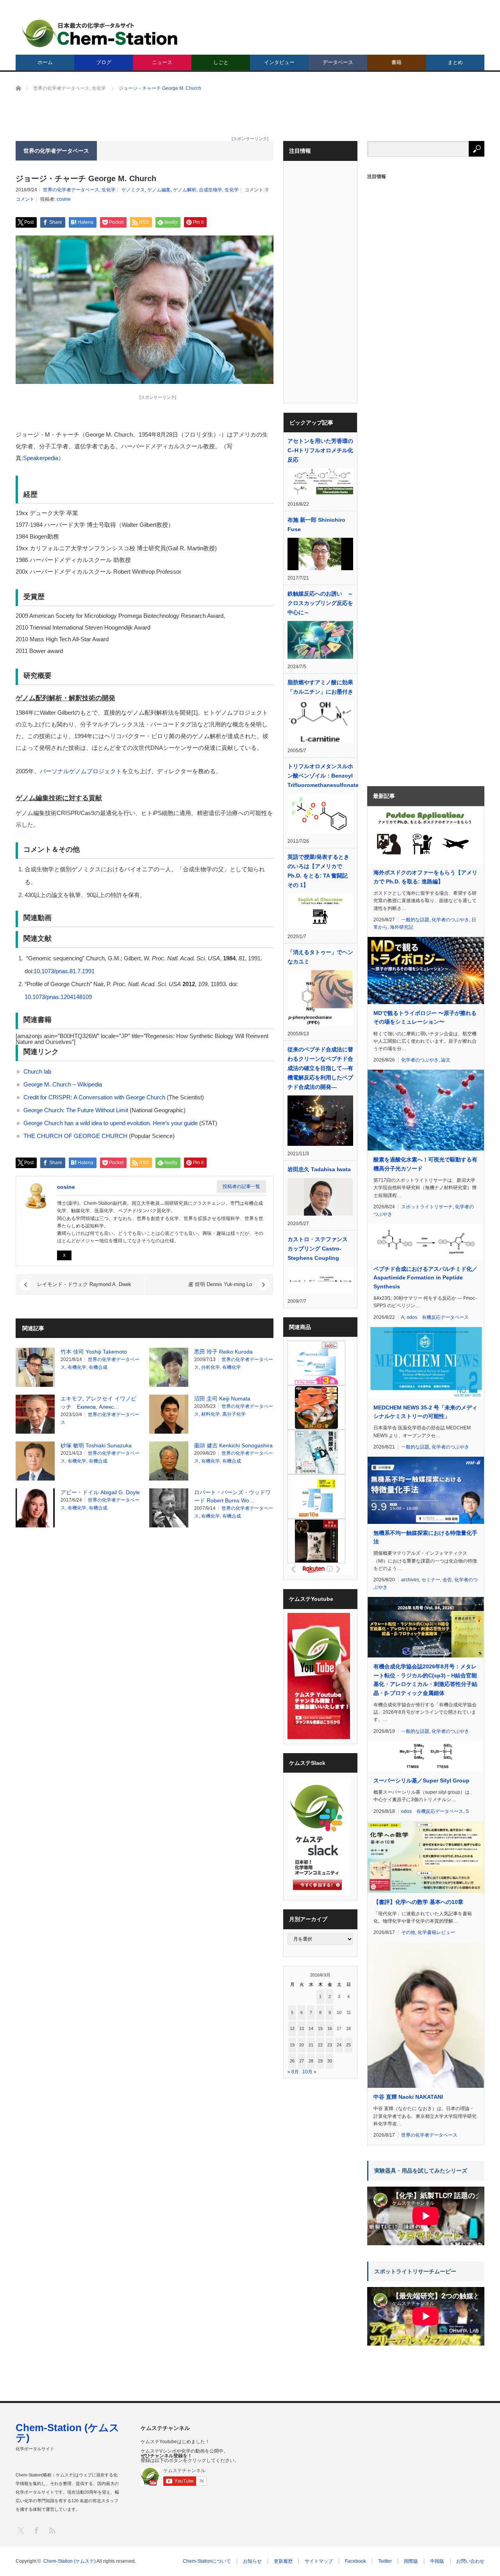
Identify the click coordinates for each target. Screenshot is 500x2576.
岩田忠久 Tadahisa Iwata (319, 1169)
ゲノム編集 (159, 190)
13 (302, 2028)
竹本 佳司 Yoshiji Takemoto (94, 1352)
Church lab (37, 1071)
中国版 (437, 2561)
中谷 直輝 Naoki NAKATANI (408, 2097)
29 (320, 2061)
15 (320, 2028)
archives (410, 1580)
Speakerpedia (41, 458)
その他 (408, 1932)
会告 (447, 1580)
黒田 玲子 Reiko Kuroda (223, 1352)
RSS (52, 2530)
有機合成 (98, 1367)
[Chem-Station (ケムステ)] (100, 33)
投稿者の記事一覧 (241, 1186)
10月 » (309, 2072)
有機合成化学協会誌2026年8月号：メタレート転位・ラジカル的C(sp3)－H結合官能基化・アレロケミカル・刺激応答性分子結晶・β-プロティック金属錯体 (425, 1680)
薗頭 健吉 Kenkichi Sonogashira (233, 1445)
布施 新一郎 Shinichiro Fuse (316, 524)
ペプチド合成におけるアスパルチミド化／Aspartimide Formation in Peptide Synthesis (425, 1278)
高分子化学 (234, 1414)
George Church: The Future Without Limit (76, 1110)
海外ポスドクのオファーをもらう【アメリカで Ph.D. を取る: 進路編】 (425, 877)
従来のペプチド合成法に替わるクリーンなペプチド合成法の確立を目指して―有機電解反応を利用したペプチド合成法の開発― (320, 1068)
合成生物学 (211, 190)
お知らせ (252, 2561)
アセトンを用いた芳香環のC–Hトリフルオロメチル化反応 (320, 450)
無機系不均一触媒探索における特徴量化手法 (425, 1537)
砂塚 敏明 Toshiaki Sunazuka (96, 1445)
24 (339, 2045)
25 (348, 2045)
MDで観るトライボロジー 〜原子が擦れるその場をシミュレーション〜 (425, 1017)
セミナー (431, 1580)
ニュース (162, 62)
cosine (64, 199)
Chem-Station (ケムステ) (68, 2433)
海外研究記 (402, 927)
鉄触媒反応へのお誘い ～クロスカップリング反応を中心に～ (320, 603)
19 (292, 2045)
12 (292, 2028)
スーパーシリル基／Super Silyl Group (421, 1780)
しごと (221, 62)
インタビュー (279, 62)
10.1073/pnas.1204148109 (58, 997)
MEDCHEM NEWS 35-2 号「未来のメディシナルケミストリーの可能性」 (425, 1412)
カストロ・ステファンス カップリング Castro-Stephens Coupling (318, 1249)
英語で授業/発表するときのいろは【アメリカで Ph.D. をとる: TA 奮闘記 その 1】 (318, 871)
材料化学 (211, 1414)
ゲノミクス (133, 190)
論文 (446, 1060)
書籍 (396, 62)
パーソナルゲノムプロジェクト (81, 771)
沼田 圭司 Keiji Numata (222, 1399)
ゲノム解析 (185, 190)
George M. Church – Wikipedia (63, 1084)
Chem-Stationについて (207, 2561)
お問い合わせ (470, 2561)
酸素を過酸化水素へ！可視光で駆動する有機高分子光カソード (425, 1164)
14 (311, 2028)
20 (302, 2045)
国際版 (411, 2561)
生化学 (109, 190)
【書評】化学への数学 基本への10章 (418, 1902)
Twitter (385, 2561)
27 (302, 2061)
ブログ (104, 62)
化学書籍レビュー (436, 1932)
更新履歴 (283, 2561)
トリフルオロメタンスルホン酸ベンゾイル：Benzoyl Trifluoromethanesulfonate (320, 776)
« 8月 (293, 2072)
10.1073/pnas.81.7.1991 (64, 971)
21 (311, 2045)
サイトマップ (319, 2561)
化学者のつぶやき (450, 920)
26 (292, 2061)
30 (330, 2061)
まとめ (455, 62)
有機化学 (77, 1367)
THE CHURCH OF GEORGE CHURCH (76, 1136)
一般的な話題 (415, 920)
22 (320, 2045)
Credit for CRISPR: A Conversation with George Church (94, 1097)
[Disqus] (145, 1633)
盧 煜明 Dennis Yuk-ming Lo (220, 1284)
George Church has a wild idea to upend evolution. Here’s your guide (111, 1123)
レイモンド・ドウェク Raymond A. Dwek (84, 1284)
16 (330, 2028)
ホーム (45, 62)
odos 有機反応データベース (438, 1317)
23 (330, 2045)
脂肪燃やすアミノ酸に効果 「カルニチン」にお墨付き (320, 687)
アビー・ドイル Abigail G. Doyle (100, 1492)
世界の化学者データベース (71, 190)
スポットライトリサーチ (427, 1207)
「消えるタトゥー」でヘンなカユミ (320, 957)
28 (311, 2061)
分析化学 (211, 1367)
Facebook (355, 2561)
